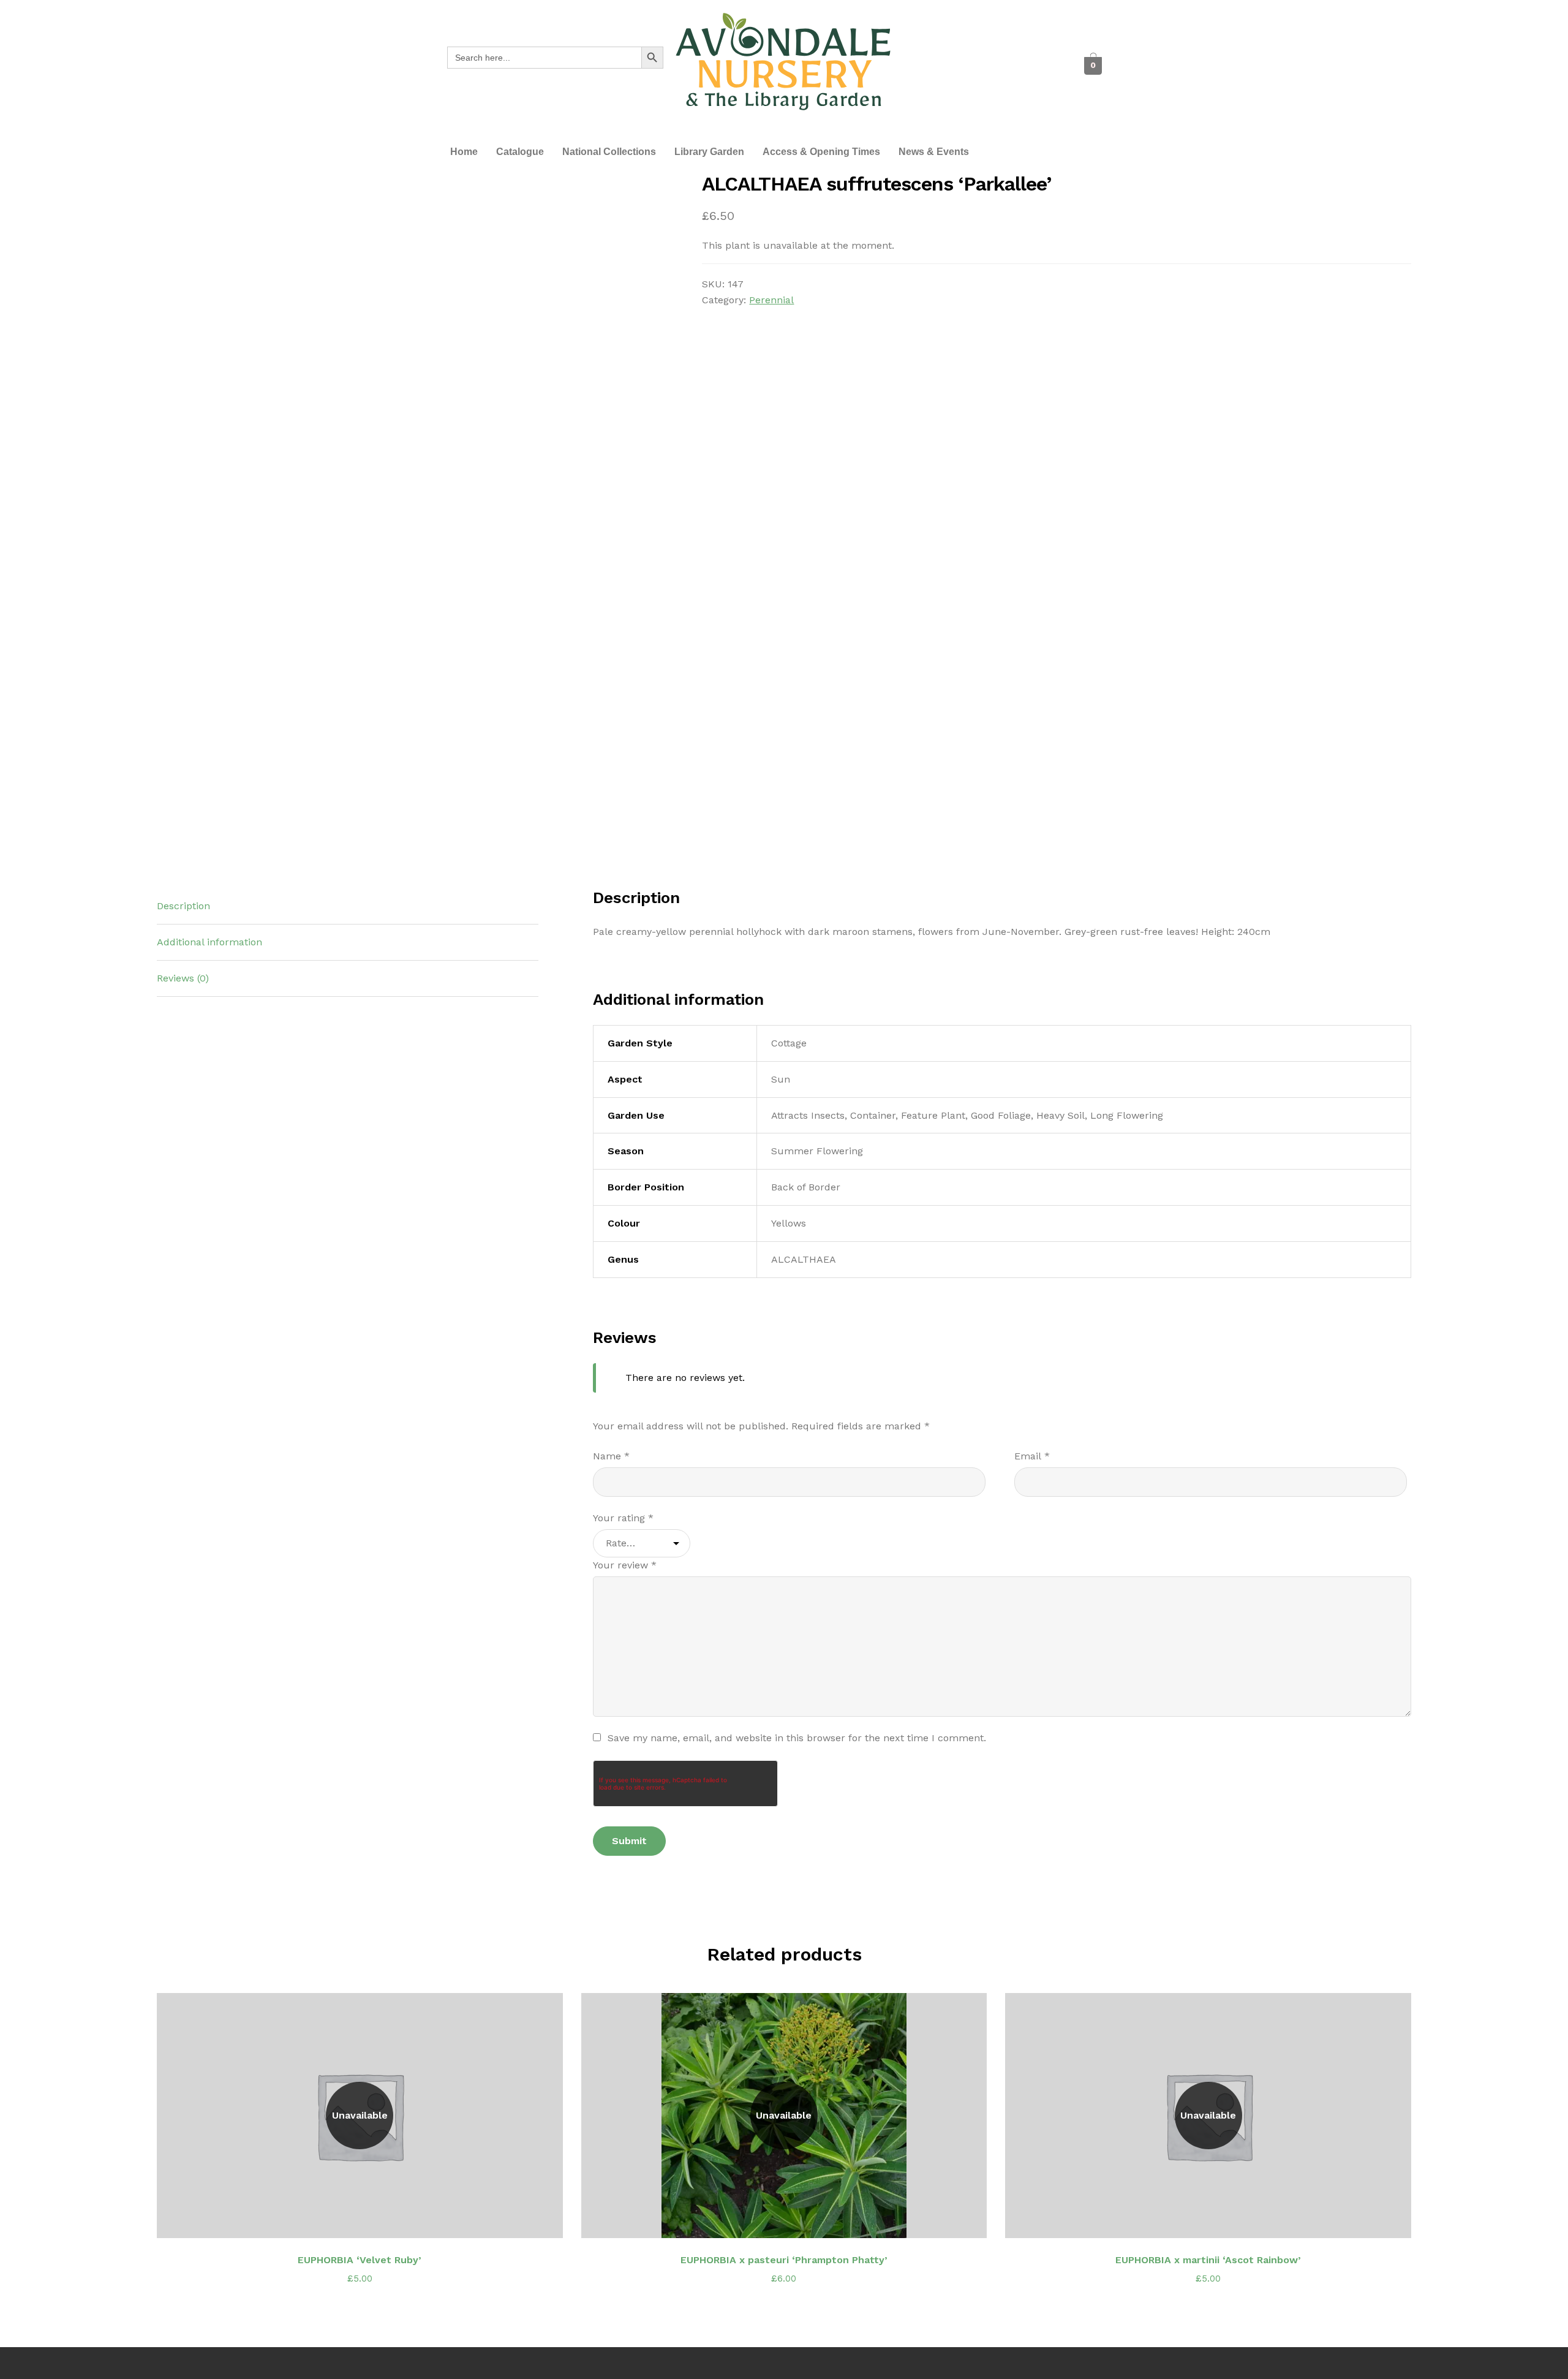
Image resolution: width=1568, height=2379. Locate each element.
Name (611, 1456)
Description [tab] (183, 906)
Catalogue (520, 152)
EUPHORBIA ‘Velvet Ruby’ (360, 2260)
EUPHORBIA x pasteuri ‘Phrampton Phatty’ (784, 2260)
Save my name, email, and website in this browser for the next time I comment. (797, 1738)
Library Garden (709, 152)
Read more (367, 2221)
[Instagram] (997, 66)
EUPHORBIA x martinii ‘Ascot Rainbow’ (1208, 2260)
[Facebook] (930, 66)
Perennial (771, 300)
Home (464, 152)
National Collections (609, 152)
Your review (625, 1565)
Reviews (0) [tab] (183, 978)
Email (1032, 1456)
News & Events (934, 152)
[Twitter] (963, 66)
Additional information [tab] (209, 942)
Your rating (623, 1518)
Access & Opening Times (821, 152)
